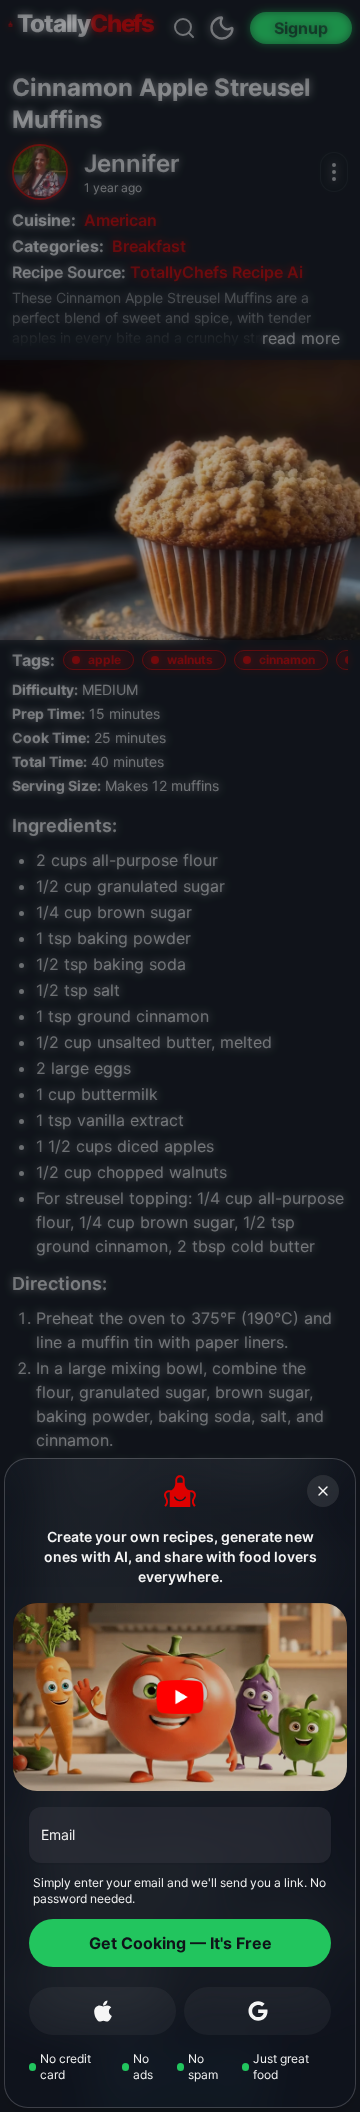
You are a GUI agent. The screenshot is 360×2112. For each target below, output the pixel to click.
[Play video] (180, 1697)
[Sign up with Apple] (102, 2011)
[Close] (323, 1491)
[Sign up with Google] (257, 2011)
